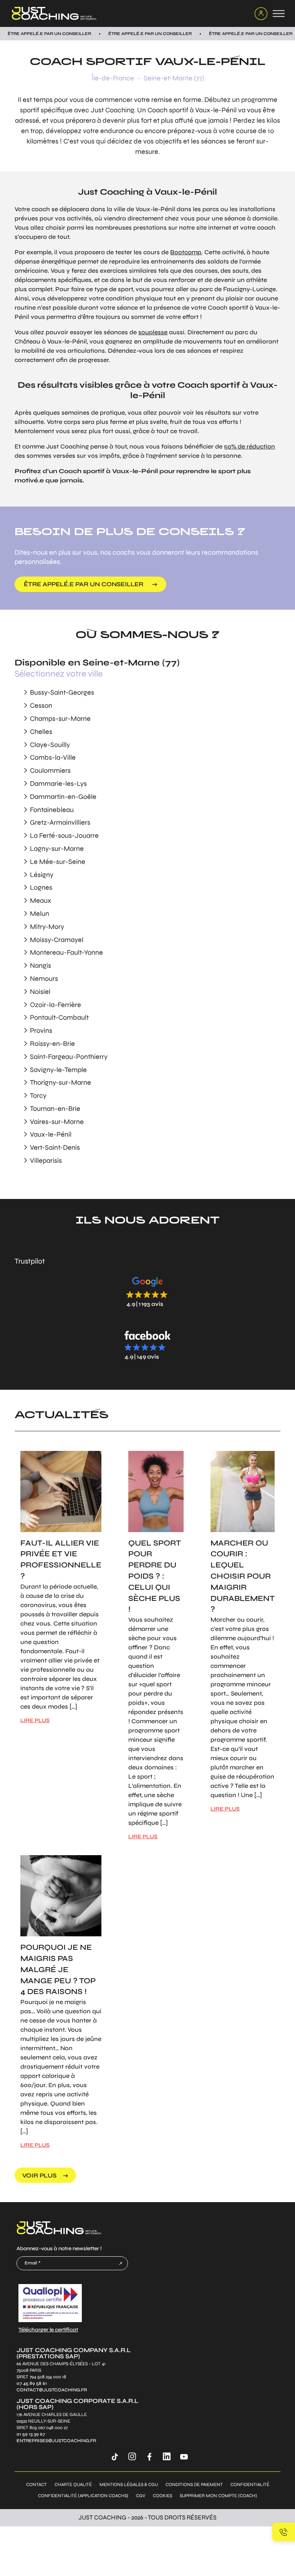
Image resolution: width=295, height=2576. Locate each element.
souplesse (153, 332)
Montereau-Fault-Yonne (66, 952)
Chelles (41, 732)
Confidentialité (250, 2485)
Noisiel (40, 992)
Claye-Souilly (50, 745)
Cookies (162, 2496)
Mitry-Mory (47, 927)
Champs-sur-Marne (60, 719)
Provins (41, 1030)
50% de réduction (249, 446)
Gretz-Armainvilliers (60, 822)
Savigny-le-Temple (58, 1070)
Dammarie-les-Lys (58, 784)
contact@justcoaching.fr (52, 2390)
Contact (36, 2485)
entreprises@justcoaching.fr (56, 2441)
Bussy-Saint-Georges (62, 692)
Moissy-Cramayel (57, 940)
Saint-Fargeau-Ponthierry (69, 1057)
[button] (147, 1291)
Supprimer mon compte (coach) (218, 2496)
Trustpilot (30, 1261)
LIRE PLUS (35, 1720)
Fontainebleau (52, 810)
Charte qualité (73, 2485)
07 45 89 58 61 (32, 2383)
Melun (40, 914)
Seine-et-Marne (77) (174, 78)
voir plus (39, 2175)
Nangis (41, 965)
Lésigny (42, 875)
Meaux (41, 900)
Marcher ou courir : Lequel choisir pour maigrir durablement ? (243, 1576)
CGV (141, 2496)
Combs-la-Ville (53, 757)
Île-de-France (113, 78)
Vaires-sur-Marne (57, 1122)
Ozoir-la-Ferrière (56, 1005)
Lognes (41, 887)
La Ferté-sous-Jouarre (64, 835)
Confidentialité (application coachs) (83, 2496)
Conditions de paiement (194, 2485)
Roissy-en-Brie (52, 1044)
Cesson (41, 705)
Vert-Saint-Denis (55, 1147)
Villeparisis (46, 1160)
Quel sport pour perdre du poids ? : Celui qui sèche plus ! (155, 1576)
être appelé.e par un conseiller (84, 584)
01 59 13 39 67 (31, 2434)
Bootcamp (186, 252)
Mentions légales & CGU (129, 2485)
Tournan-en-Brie (55, 1109)
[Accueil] (128, 13)
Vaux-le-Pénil (51, 1134)
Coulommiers (50, 770)
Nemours (44, 979)
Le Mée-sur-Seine (58, 862)
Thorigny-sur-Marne (60, 1082)
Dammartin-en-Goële (63, 797)
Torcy (38, 1095)
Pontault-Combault (59, 1017)
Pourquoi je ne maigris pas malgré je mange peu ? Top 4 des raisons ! (58, 1969)
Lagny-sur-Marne (57, 849)
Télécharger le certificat (48, 2330)
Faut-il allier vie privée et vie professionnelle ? (61, 1560)
